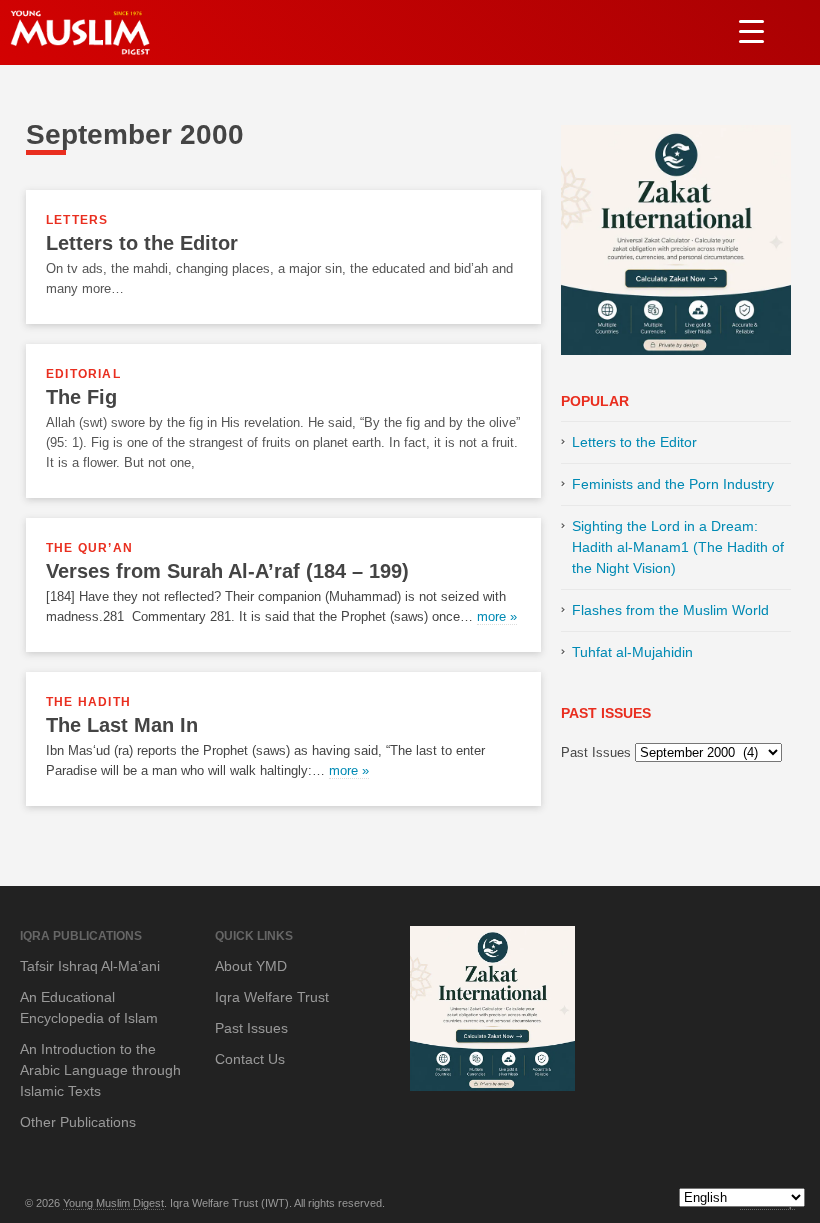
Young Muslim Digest (113, 1203)
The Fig (81, 397)
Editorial (83, 374)
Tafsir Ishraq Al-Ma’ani (90, 966)
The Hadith (88, 702)
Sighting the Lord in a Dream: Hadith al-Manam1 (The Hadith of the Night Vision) (678, 547)
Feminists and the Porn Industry (673, 484)
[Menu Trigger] (751, 30)
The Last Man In (122, 725)
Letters (77, 220)
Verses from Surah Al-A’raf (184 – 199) (227, 571)
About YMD (251, 966)
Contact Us (250, 1059)
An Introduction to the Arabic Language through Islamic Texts (100, 1070)
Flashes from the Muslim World (670, 610)
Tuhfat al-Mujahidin (632, 652)
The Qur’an (89, 548)
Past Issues (596, 752)
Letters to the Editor (142, 243)
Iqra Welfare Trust (272, 997)
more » (497, 616)
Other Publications (78, 1122)
